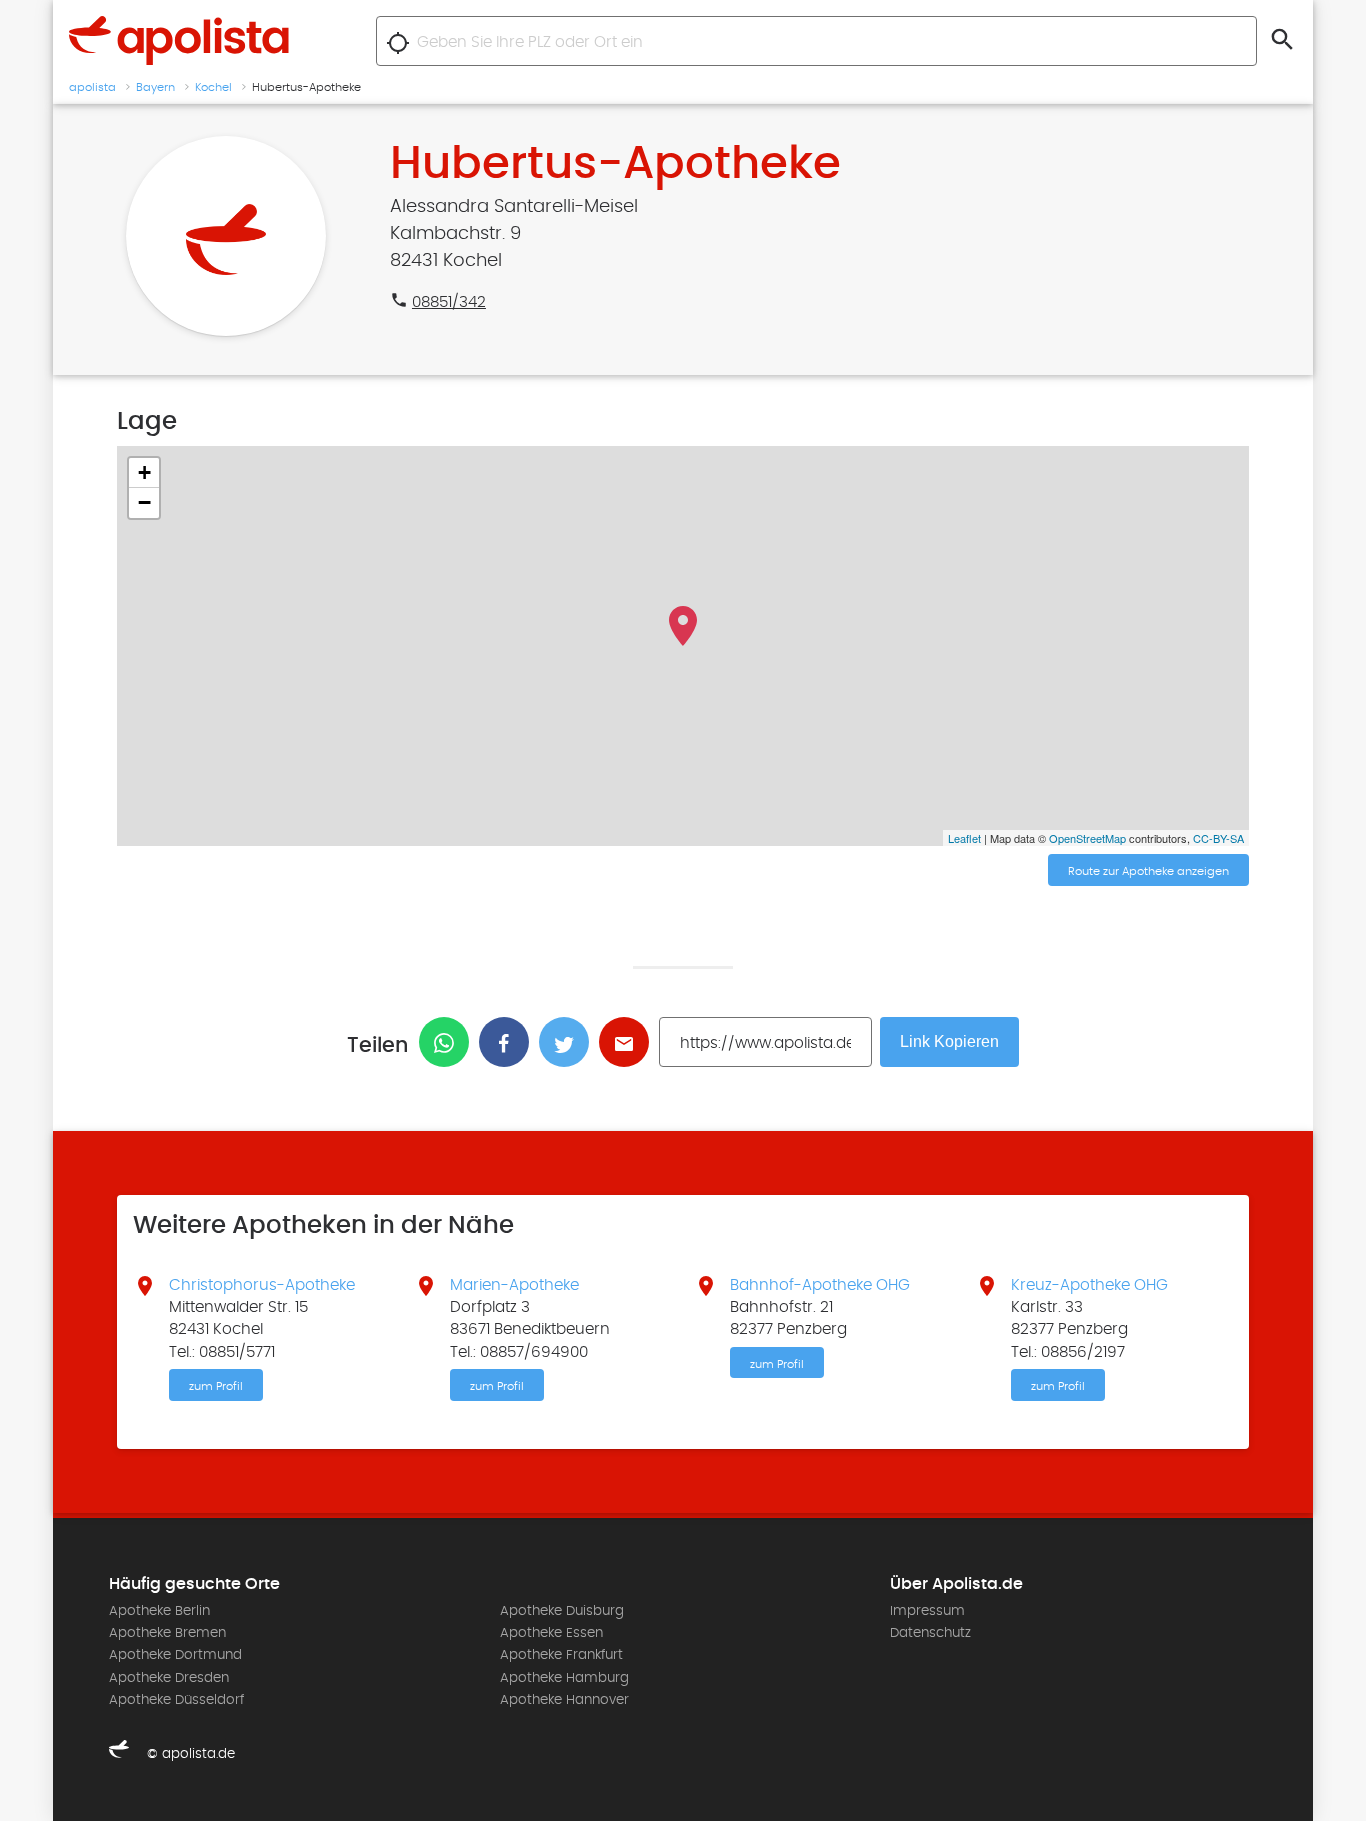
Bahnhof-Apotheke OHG (820, 1285)
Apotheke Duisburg (562, 1611)
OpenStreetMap (1087, 838)
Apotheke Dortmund (175, 1655)
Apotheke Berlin (159, 1611)
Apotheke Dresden (169, 1678)
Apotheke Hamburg (564, 1678)
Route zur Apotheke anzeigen (1148, 871)
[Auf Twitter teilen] (569, 1042)
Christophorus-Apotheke (262, 1285)
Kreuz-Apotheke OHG (1089, 1285)
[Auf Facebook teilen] (509, 1042)
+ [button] (144, 472)
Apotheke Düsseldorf (176, 1700)
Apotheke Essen (551, 1633)
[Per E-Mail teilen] (629, 1042)
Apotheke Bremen (167, 1633)
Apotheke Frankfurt (561, 1655)
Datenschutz (930, 1633)
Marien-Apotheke (514, 1285)
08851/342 (449, 302)
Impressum (927, 1611)
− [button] (144, 502)
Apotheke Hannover (564, 1700)
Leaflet (964, 838)
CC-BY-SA (1218, 838)
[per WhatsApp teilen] (449, 1042)
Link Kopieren (949, 1041)
